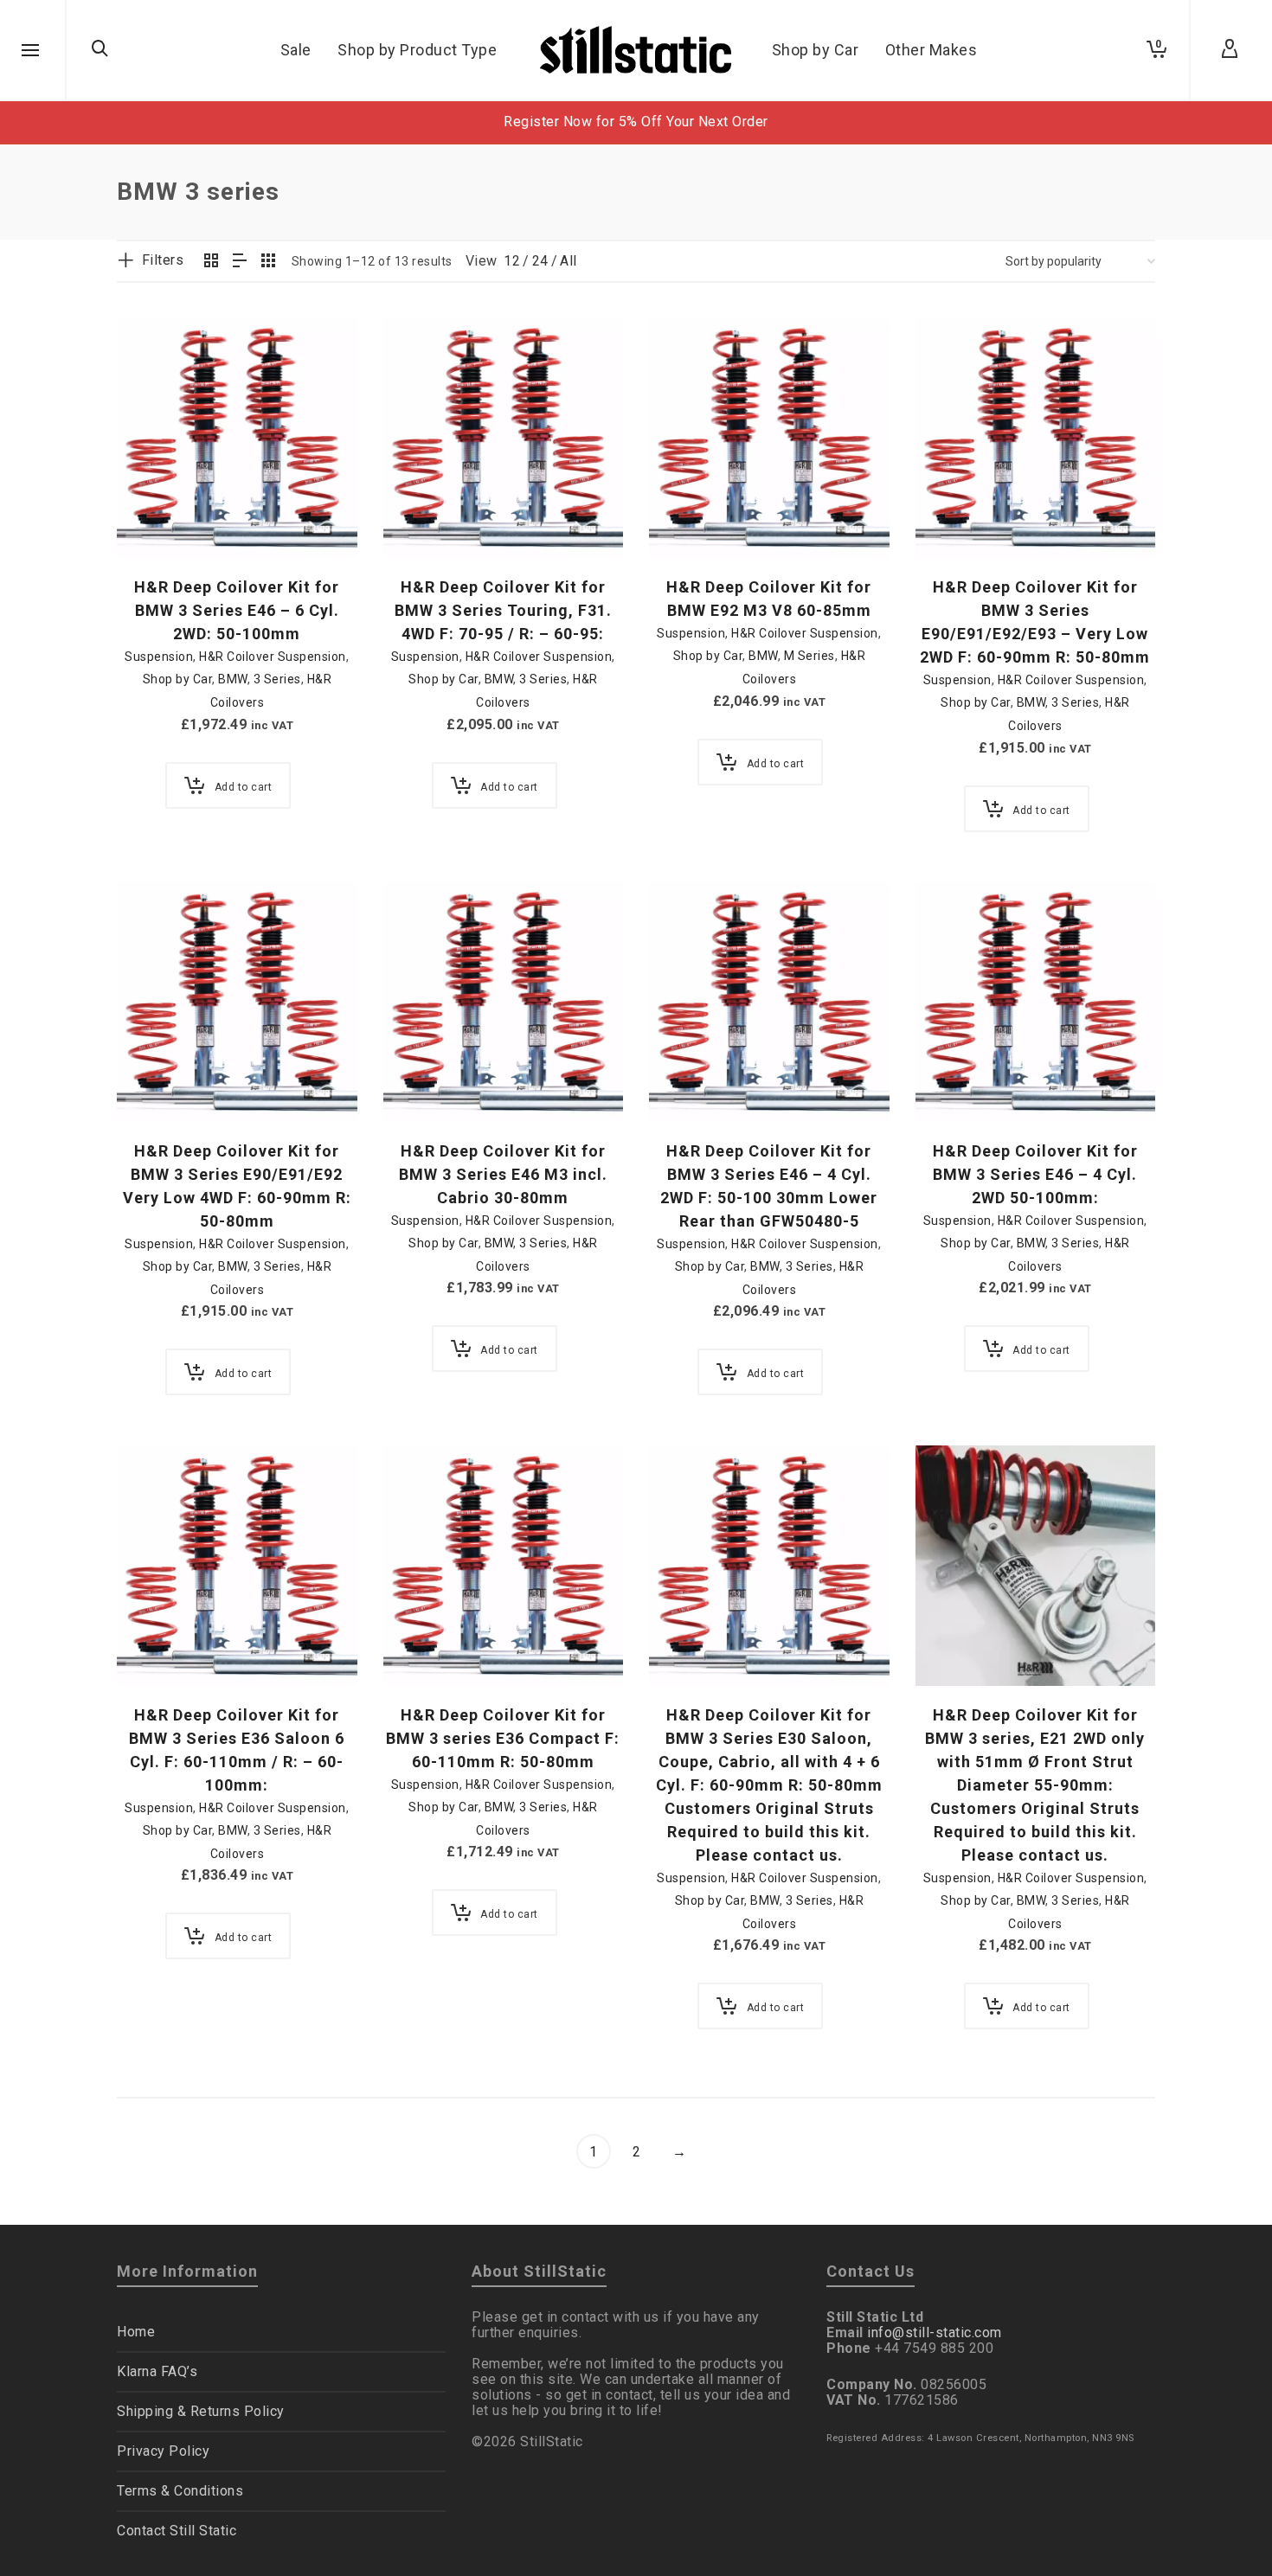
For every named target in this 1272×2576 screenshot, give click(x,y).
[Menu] (30, 51)
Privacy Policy (163, 2451)
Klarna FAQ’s (157, 2371)
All (569, 261)
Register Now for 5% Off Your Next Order (636, 122)
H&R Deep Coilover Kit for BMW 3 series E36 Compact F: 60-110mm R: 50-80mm (503, 1738)
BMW (233, 679)
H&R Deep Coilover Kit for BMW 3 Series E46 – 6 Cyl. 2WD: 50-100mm (237, 610)
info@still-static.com (935, 2332)
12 (512, 261)
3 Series (277, 679)
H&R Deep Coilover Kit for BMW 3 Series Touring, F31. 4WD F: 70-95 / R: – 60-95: (503, 610)
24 (540, 261)
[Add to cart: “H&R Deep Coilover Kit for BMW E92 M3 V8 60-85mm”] (689, 518)
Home (136, 2332)
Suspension (159, 657)
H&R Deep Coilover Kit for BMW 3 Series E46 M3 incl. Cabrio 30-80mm (503, 1174)
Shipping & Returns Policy (201, 2411)
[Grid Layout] (269, 262)
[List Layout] (240, 262)
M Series (809, 656)
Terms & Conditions (180, 2491)
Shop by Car (178, 679)
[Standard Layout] (212, 262)
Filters (163, 260)
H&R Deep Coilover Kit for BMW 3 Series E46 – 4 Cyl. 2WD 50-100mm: (1035, 1174)
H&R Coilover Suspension (273, 657)
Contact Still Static (177, 2531)
